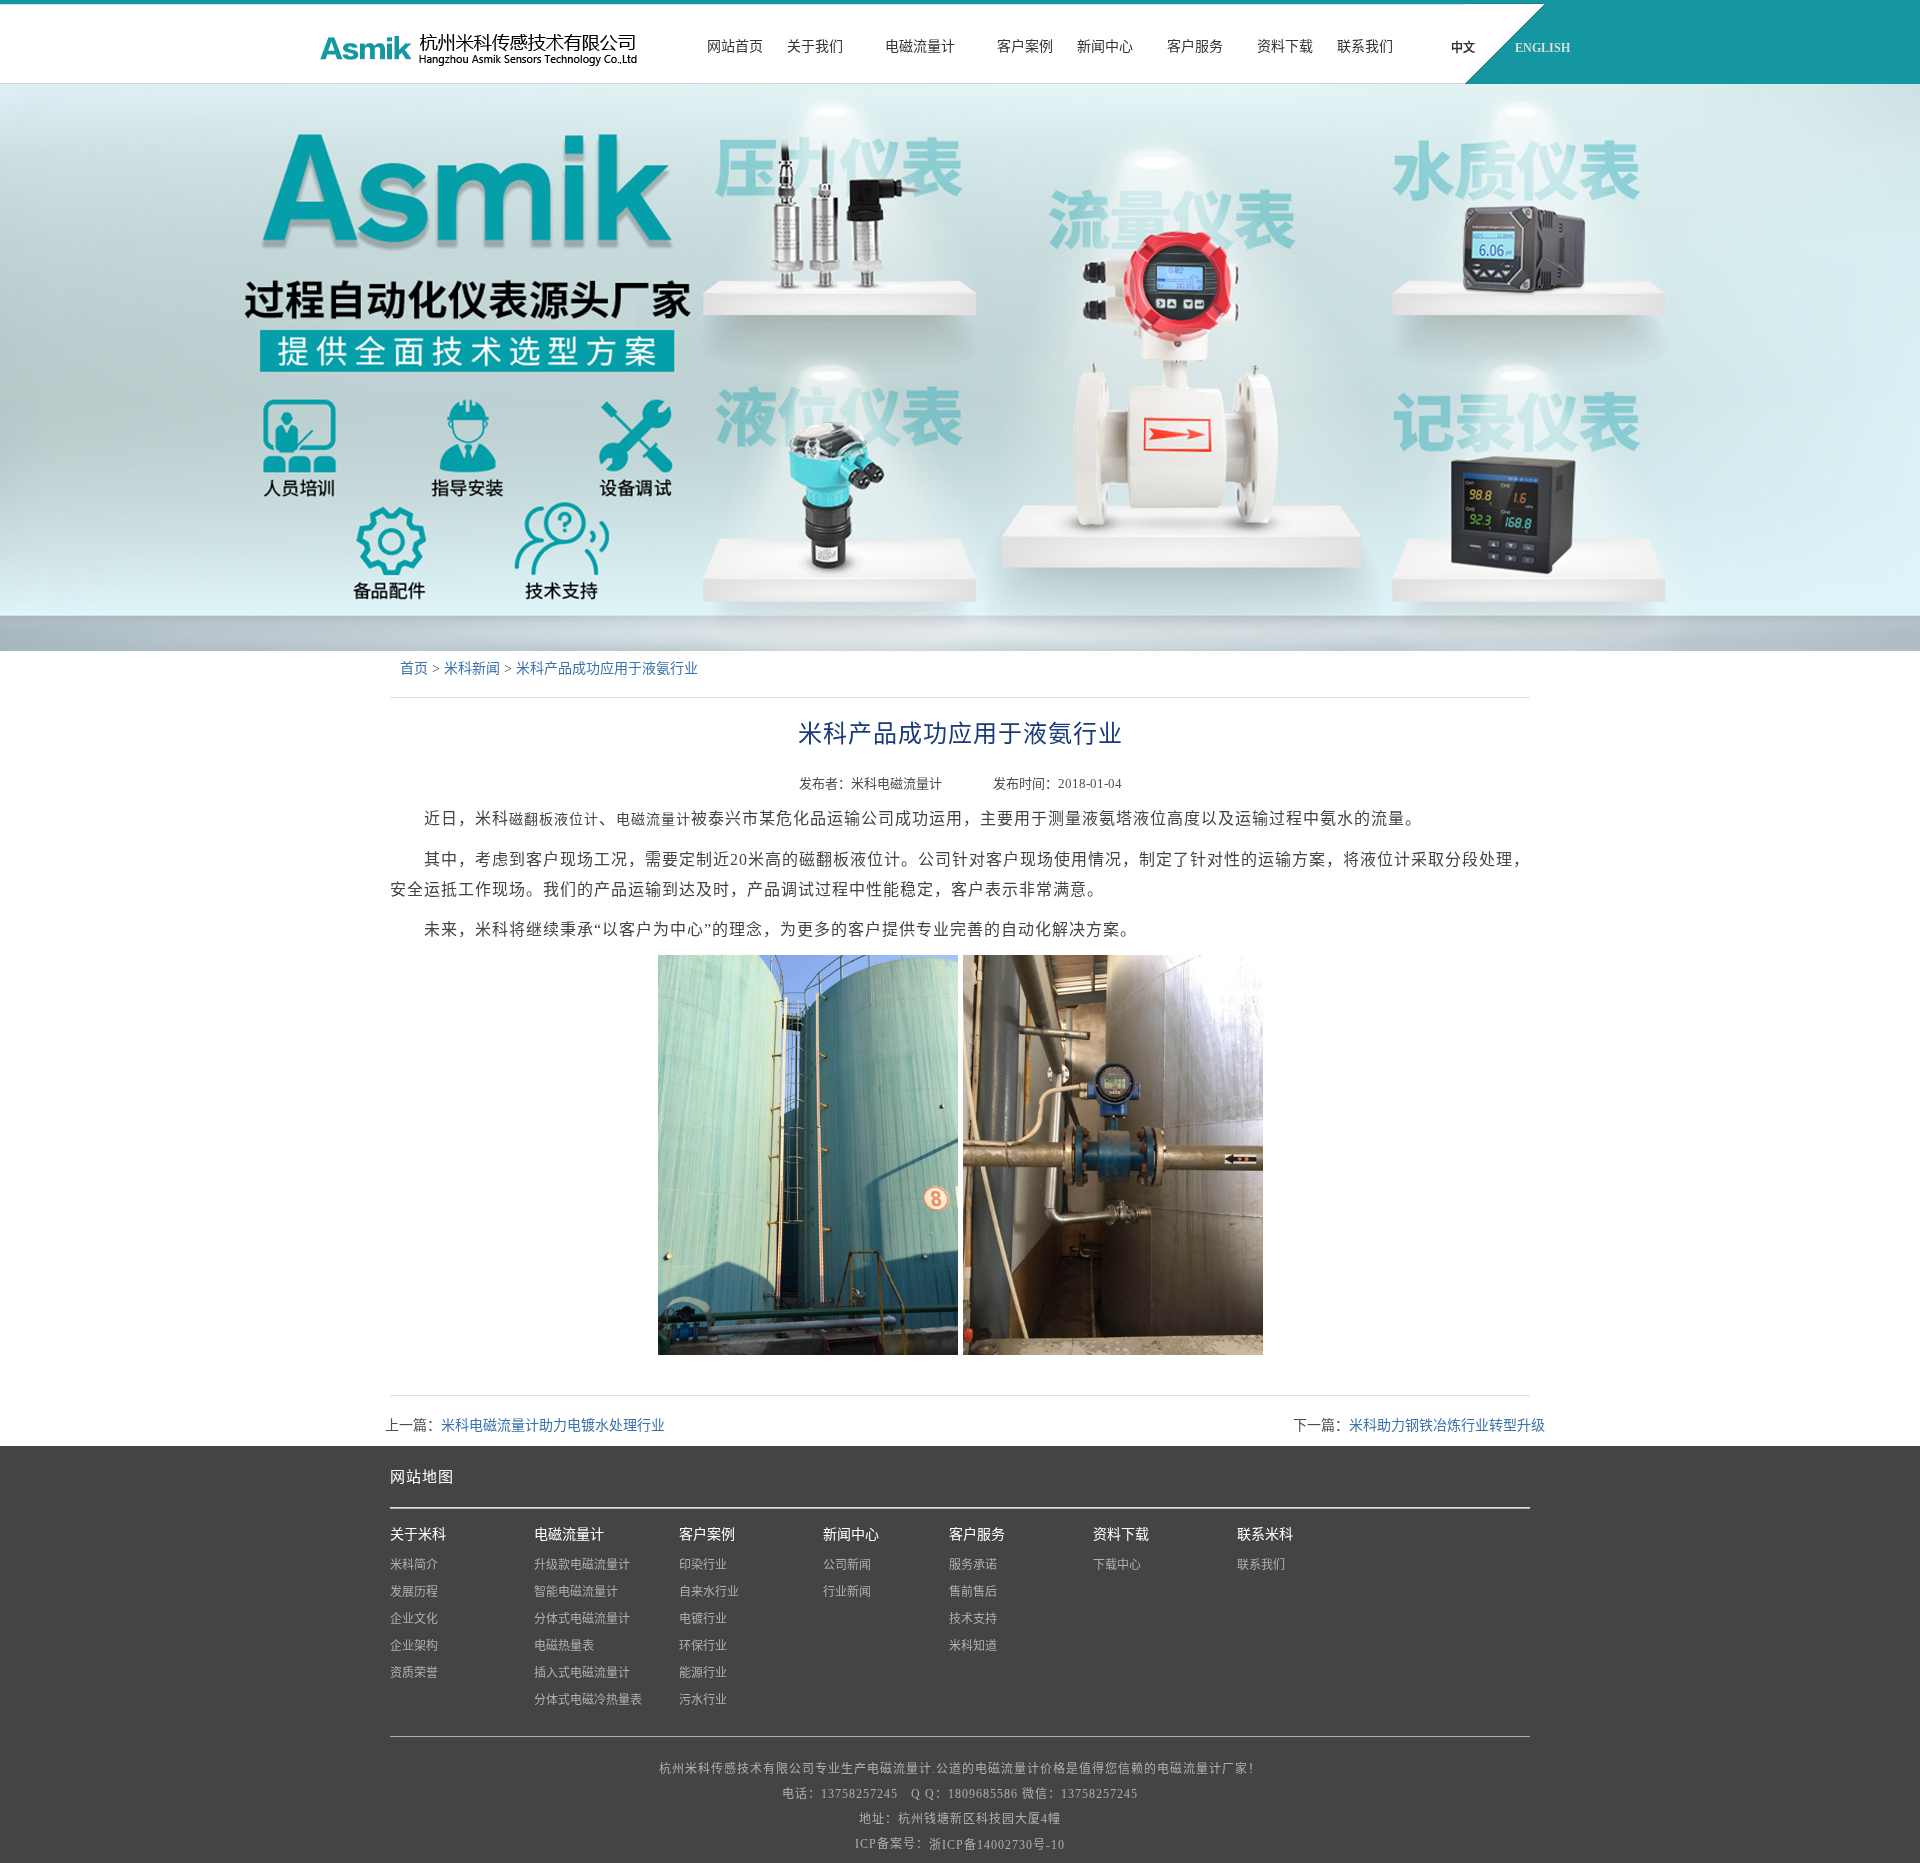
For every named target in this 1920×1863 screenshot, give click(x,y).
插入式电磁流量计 (582, 1673)
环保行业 (703, 1646)
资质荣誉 (414, 1673)
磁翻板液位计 (554, 819)
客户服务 (1195, 46)
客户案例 (1025, 46)
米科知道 (973, 1646)
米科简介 (414, 1565)
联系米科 (1265, 1534)
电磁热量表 (564, 1646)
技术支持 (973, 1619)
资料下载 (1285, 46)
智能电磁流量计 (576, 1592)
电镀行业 (703, 1619)
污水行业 (703, 1700)
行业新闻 (847, 1592)
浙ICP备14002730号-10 (997, 1845)
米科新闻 (472, 668)
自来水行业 (709, 1592)
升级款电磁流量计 (582, 1565)
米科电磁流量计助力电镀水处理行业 (553, 1425)
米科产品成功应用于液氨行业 (607, 668)
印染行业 (703, 1565)
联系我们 (1365, 46)
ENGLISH (1542, 48)
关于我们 (815, 46)
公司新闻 (847, 1565)
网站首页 (735, 46)
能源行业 (703, 1673)
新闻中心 (1105, 46)
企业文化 (414, 1619)
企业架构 (414, 1646)
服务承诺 (973, 1565)
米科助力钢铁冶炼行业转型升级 (1447, 1425)
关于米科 (418, 1534)
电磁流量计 (920, 46)
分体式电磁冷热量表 (588, 1700)
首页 (414, 668)
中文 (1463, 48)
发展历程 (414, 1592)
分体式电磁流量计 (582, 1619)
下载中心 (1117, 1565)
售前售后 (973, 1592)
